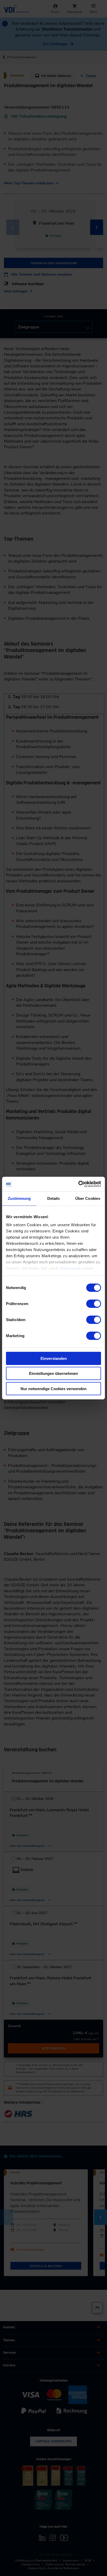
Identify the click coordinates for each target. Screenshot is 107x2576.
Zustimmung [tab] (19, 1198)
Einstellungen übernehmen (53, 1373)
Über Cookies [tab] (88, 1198)
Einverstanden (54, 1358)
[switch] (94, 1304)
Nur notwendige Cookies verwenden (53, 1388)
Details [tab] (54, 1198)
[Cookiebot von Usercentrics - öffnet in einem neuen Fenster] (78, 1184)
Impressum (71, 1268)
